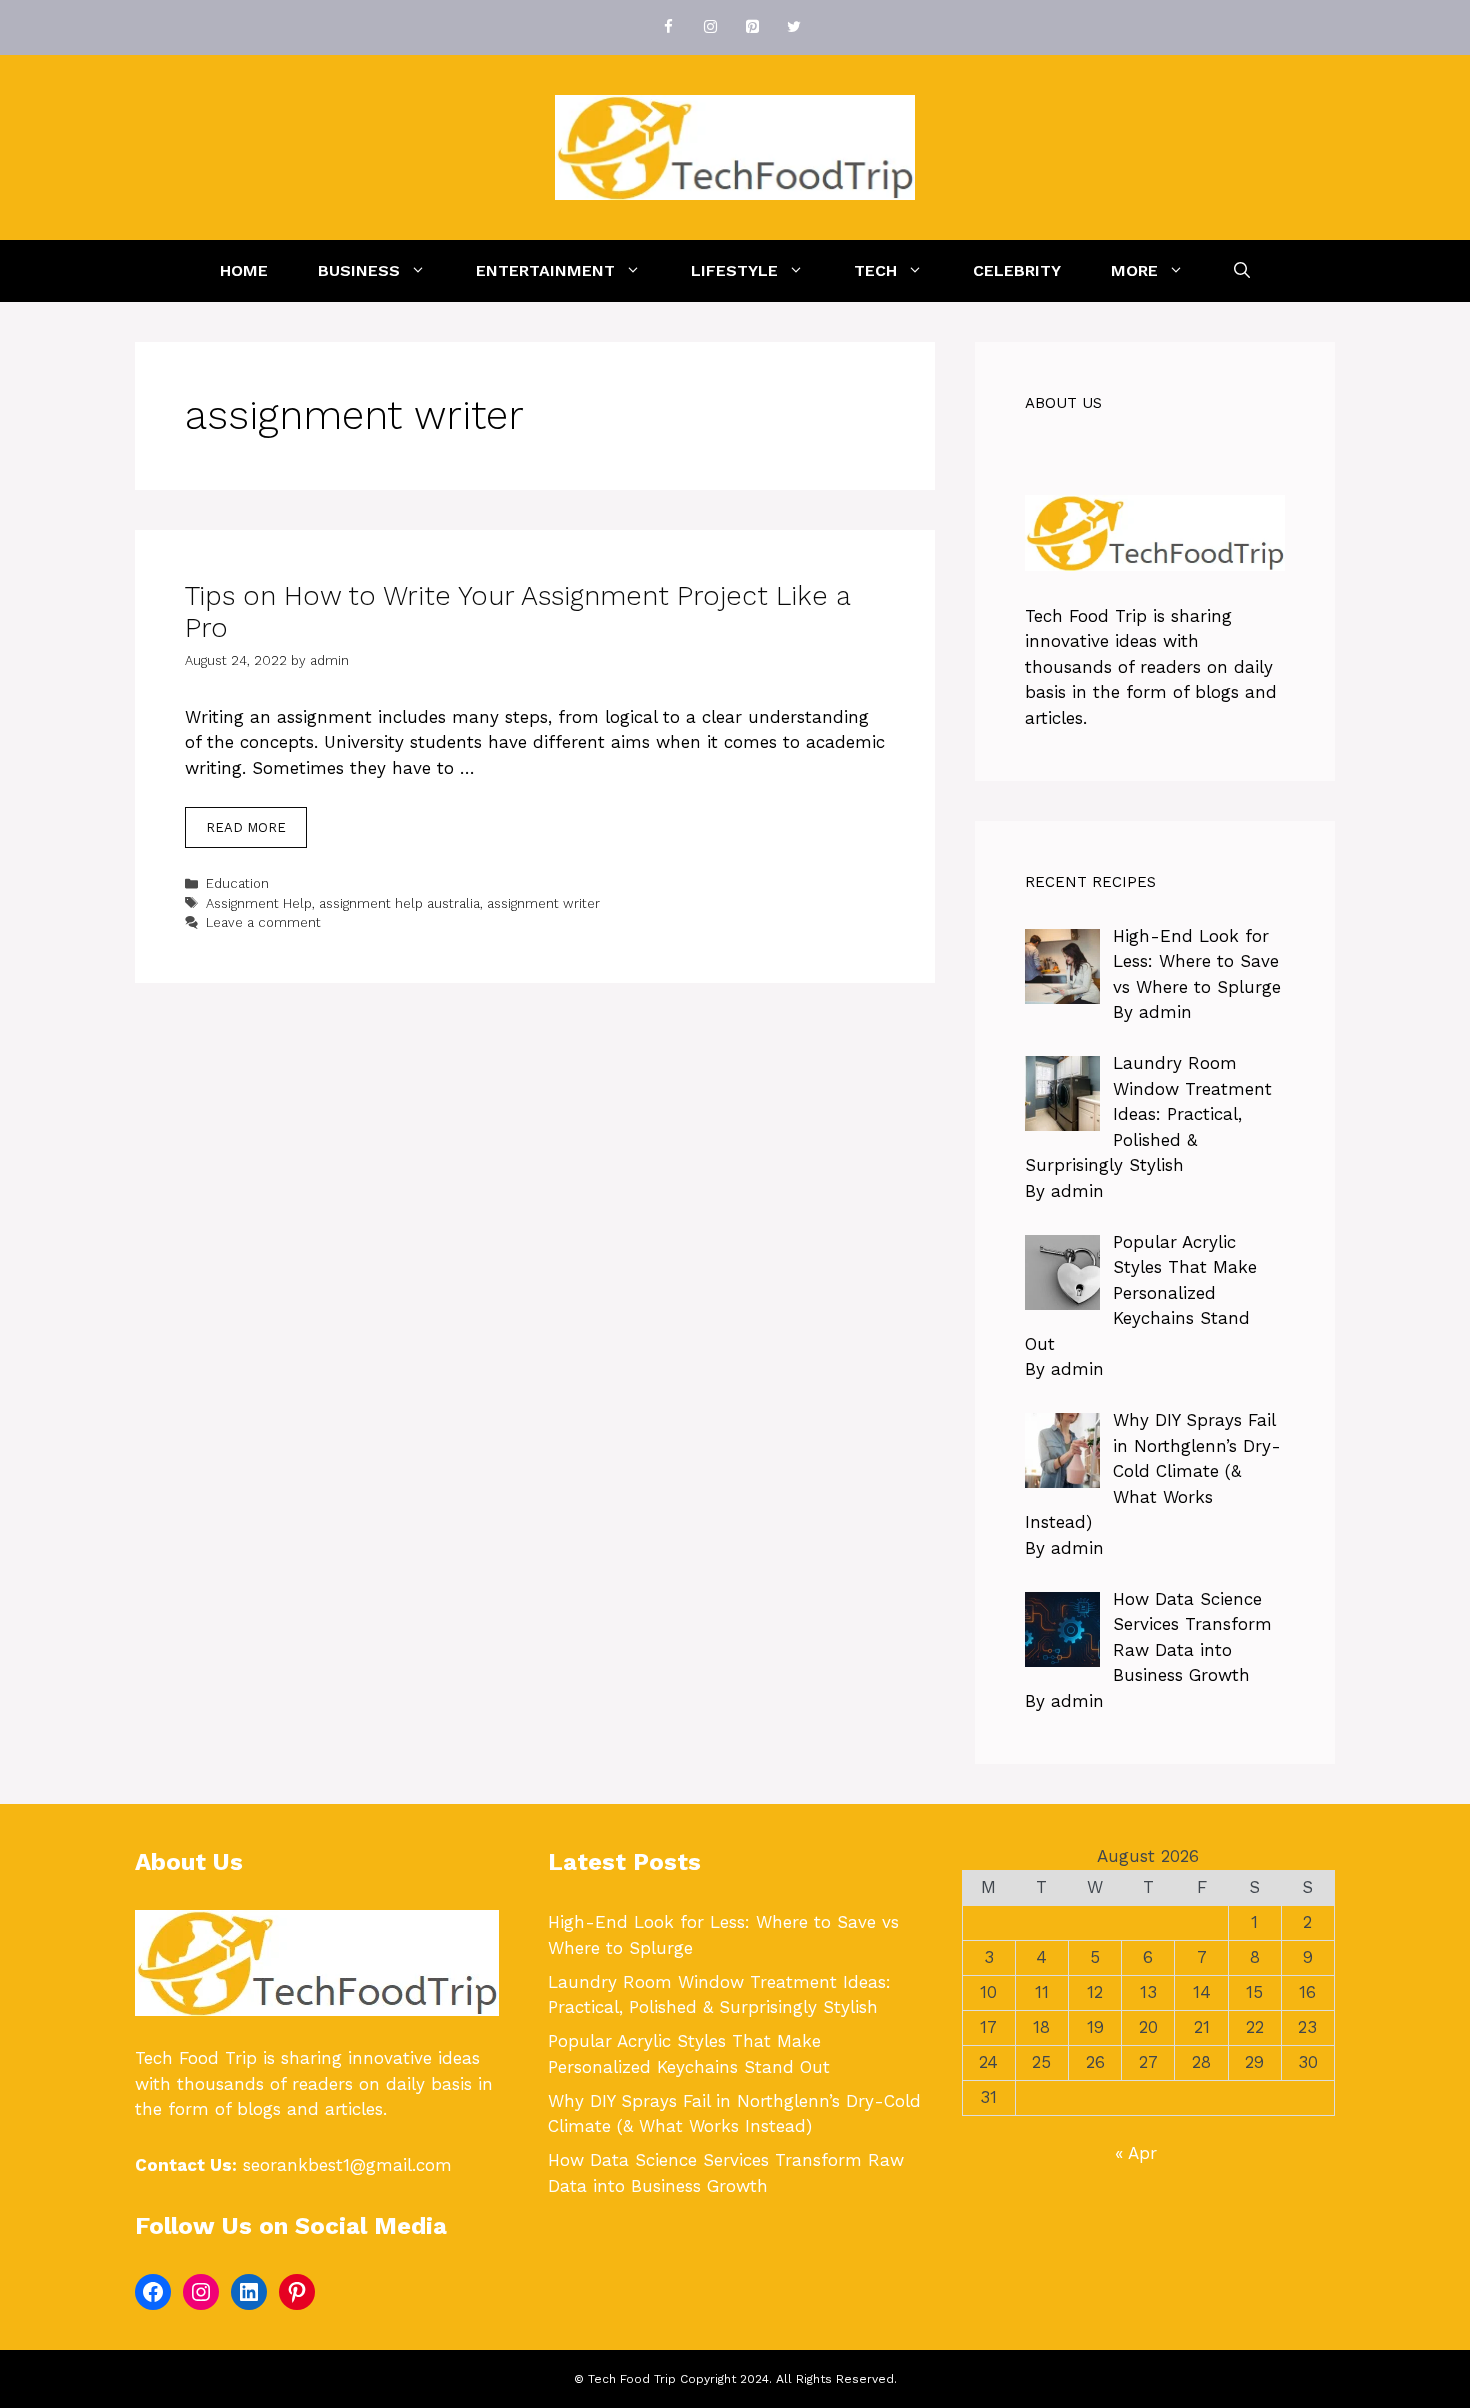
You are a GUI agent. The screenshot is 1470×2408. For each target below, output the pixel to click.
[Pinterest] (752, 27)
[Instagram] (710, 27)
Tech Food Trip (1086, 616)
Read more (246, 827)
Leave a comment (263, 922)
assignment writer (543, 903)
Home (244, 270)
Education (237, 883)
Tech (875, 270)
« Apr (1136, 2153)
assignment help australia (399, 903)
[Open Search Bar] (1242, 271)
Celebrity (1017, 270)
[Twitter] (794, 27)
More (1134, 270)
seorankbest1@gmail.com (347, 2165)
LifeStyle (734, 270)
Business (359, 270)
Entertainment (545, 270)
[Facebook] (668, 27)
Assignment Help (259, 903)
